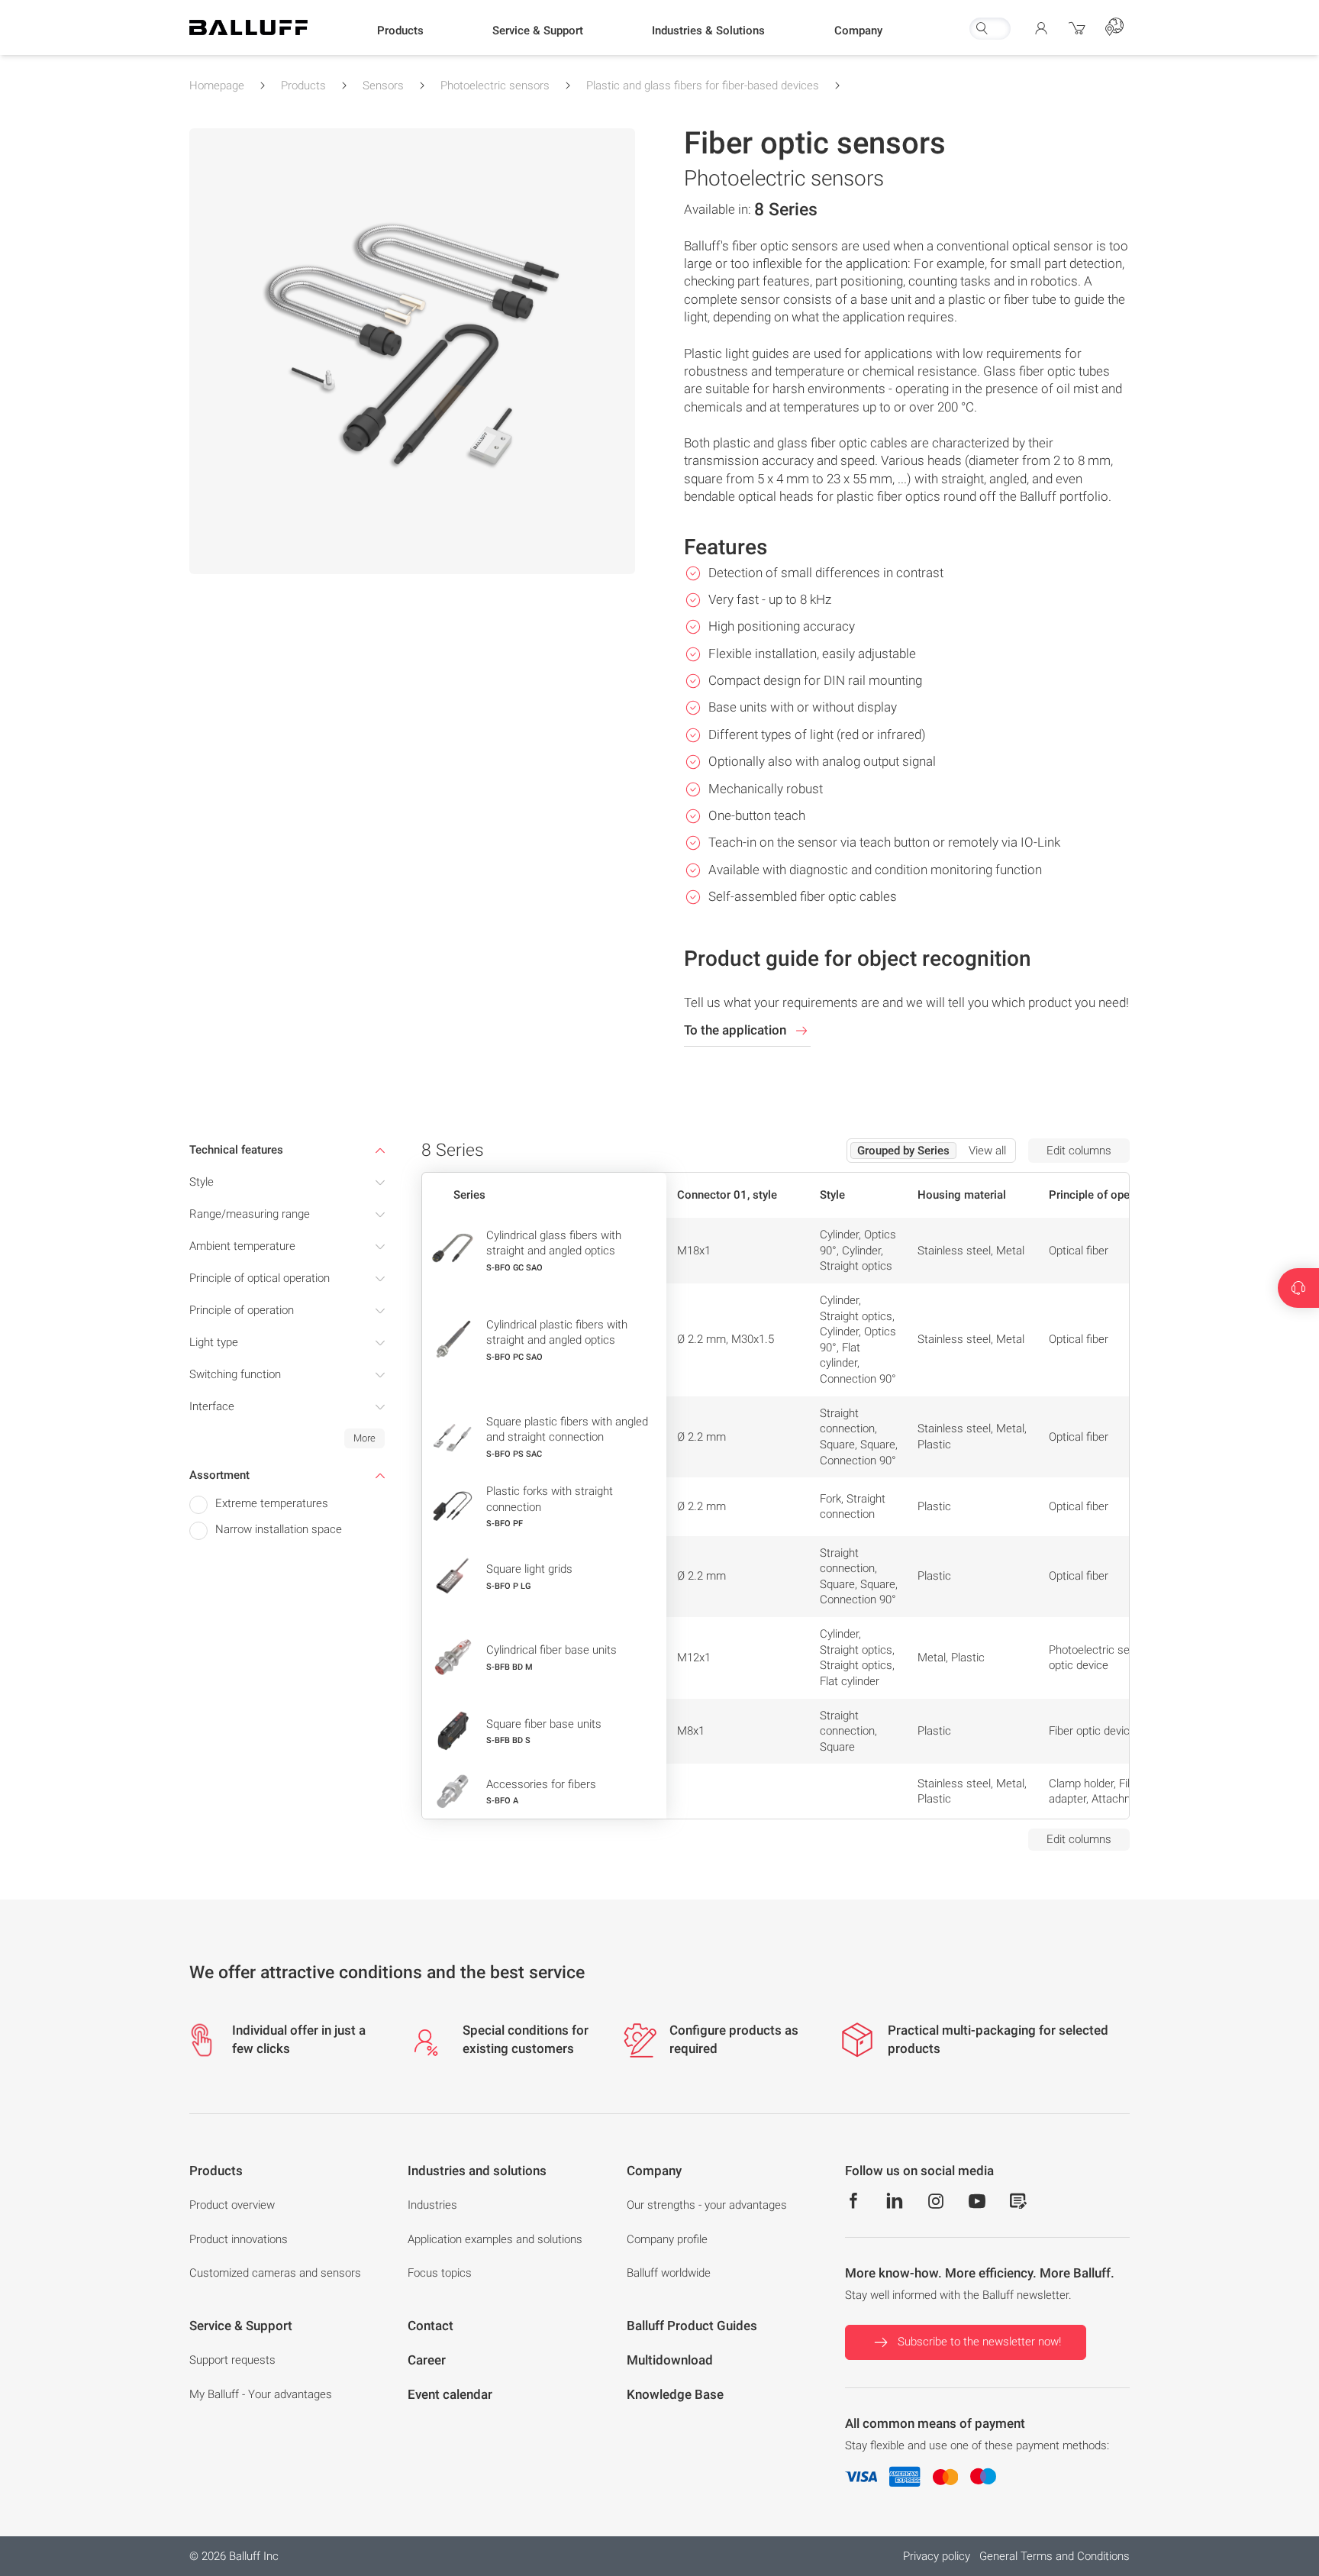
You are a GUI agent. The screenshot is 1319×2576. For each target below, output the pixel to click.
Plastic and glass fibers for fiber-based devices (703, 86)
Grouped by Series (903, 1151)
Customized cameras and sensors (275, 2273)
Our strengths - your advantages (707, 2205)
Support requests (232, 2360)
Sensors (383, 86)
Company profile (667, 2239)
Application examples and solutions (495, 2239)
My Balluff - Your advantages (261, 2394)
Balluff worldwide (669, 2273)
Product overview (232, 2205)
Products (303, 86)
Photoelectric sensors (495, 86)
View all (987, 1151)
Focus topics (440, 2273)
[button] (400, 31)
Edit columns (1079, 1151)
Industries (432, 2205)
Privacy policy (937, 2556)
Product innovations (239, 2239)
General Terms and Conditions (1055, 2556)
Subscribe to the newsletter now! (979, 2342)
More (364, 1438)
